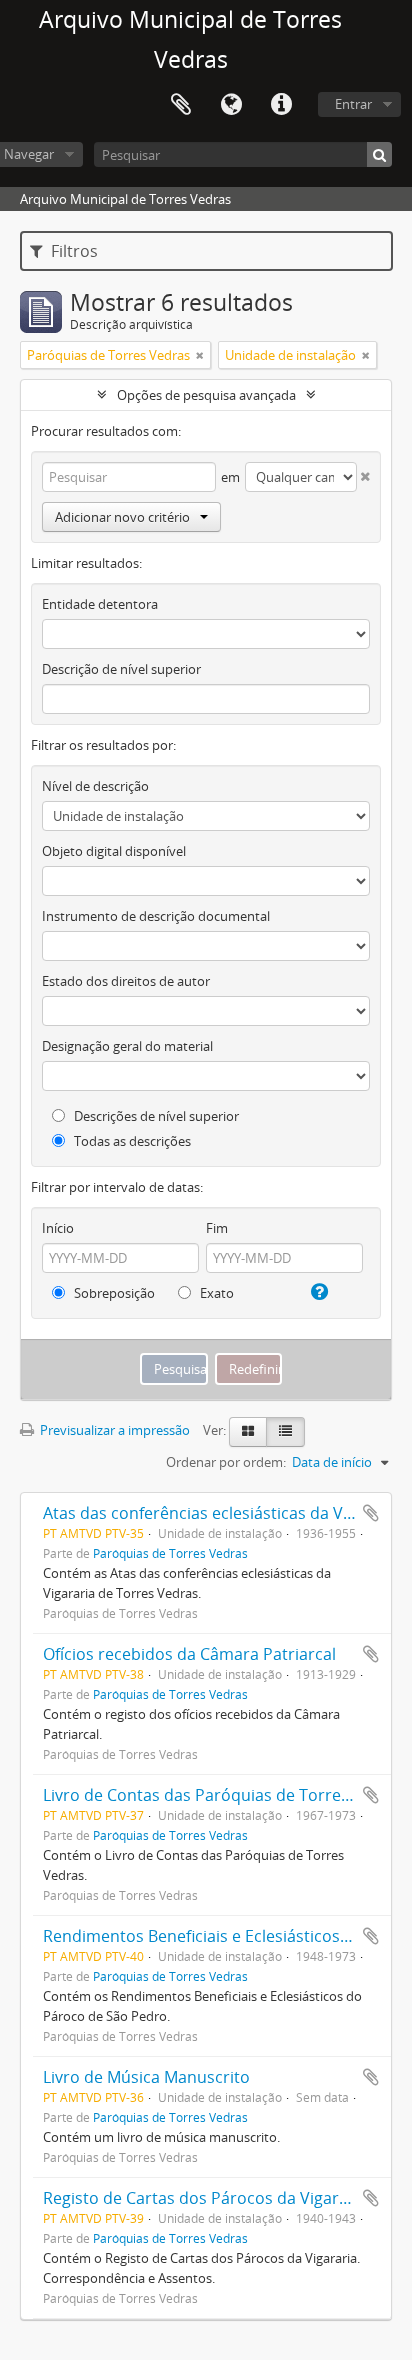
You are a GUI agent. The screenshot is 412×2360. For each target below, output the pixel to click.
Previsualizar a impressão (113, 1430)
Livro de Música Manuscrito (146, 2077)
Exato (215, 1293)
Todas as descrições (131, 1141)
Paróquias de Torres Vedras (170, 1553)
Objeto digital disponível (114, 851)
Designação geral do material (127, 1046)
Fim (217, 1228)
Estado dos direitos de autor (126, 981)
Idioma (231, 105)
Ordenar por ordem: (226, 1462)
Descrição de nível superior (121, 669)
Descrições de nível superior (155, 1116)
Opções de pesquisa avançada (206, 395)
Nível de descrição (95, 786)
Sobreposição (113, 1293)
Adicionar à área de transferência (371, 1513)
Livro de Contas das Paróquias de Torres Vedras (224, 1795)
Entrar (353, 104)
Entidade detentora (100, 604)
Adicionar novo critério (122, 517)
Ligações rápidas (281, 105)
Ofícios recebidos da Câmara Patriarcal (189, 1654)
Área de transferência (181, 105)
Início (58, 1228)
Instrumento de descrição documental (156, 916)
